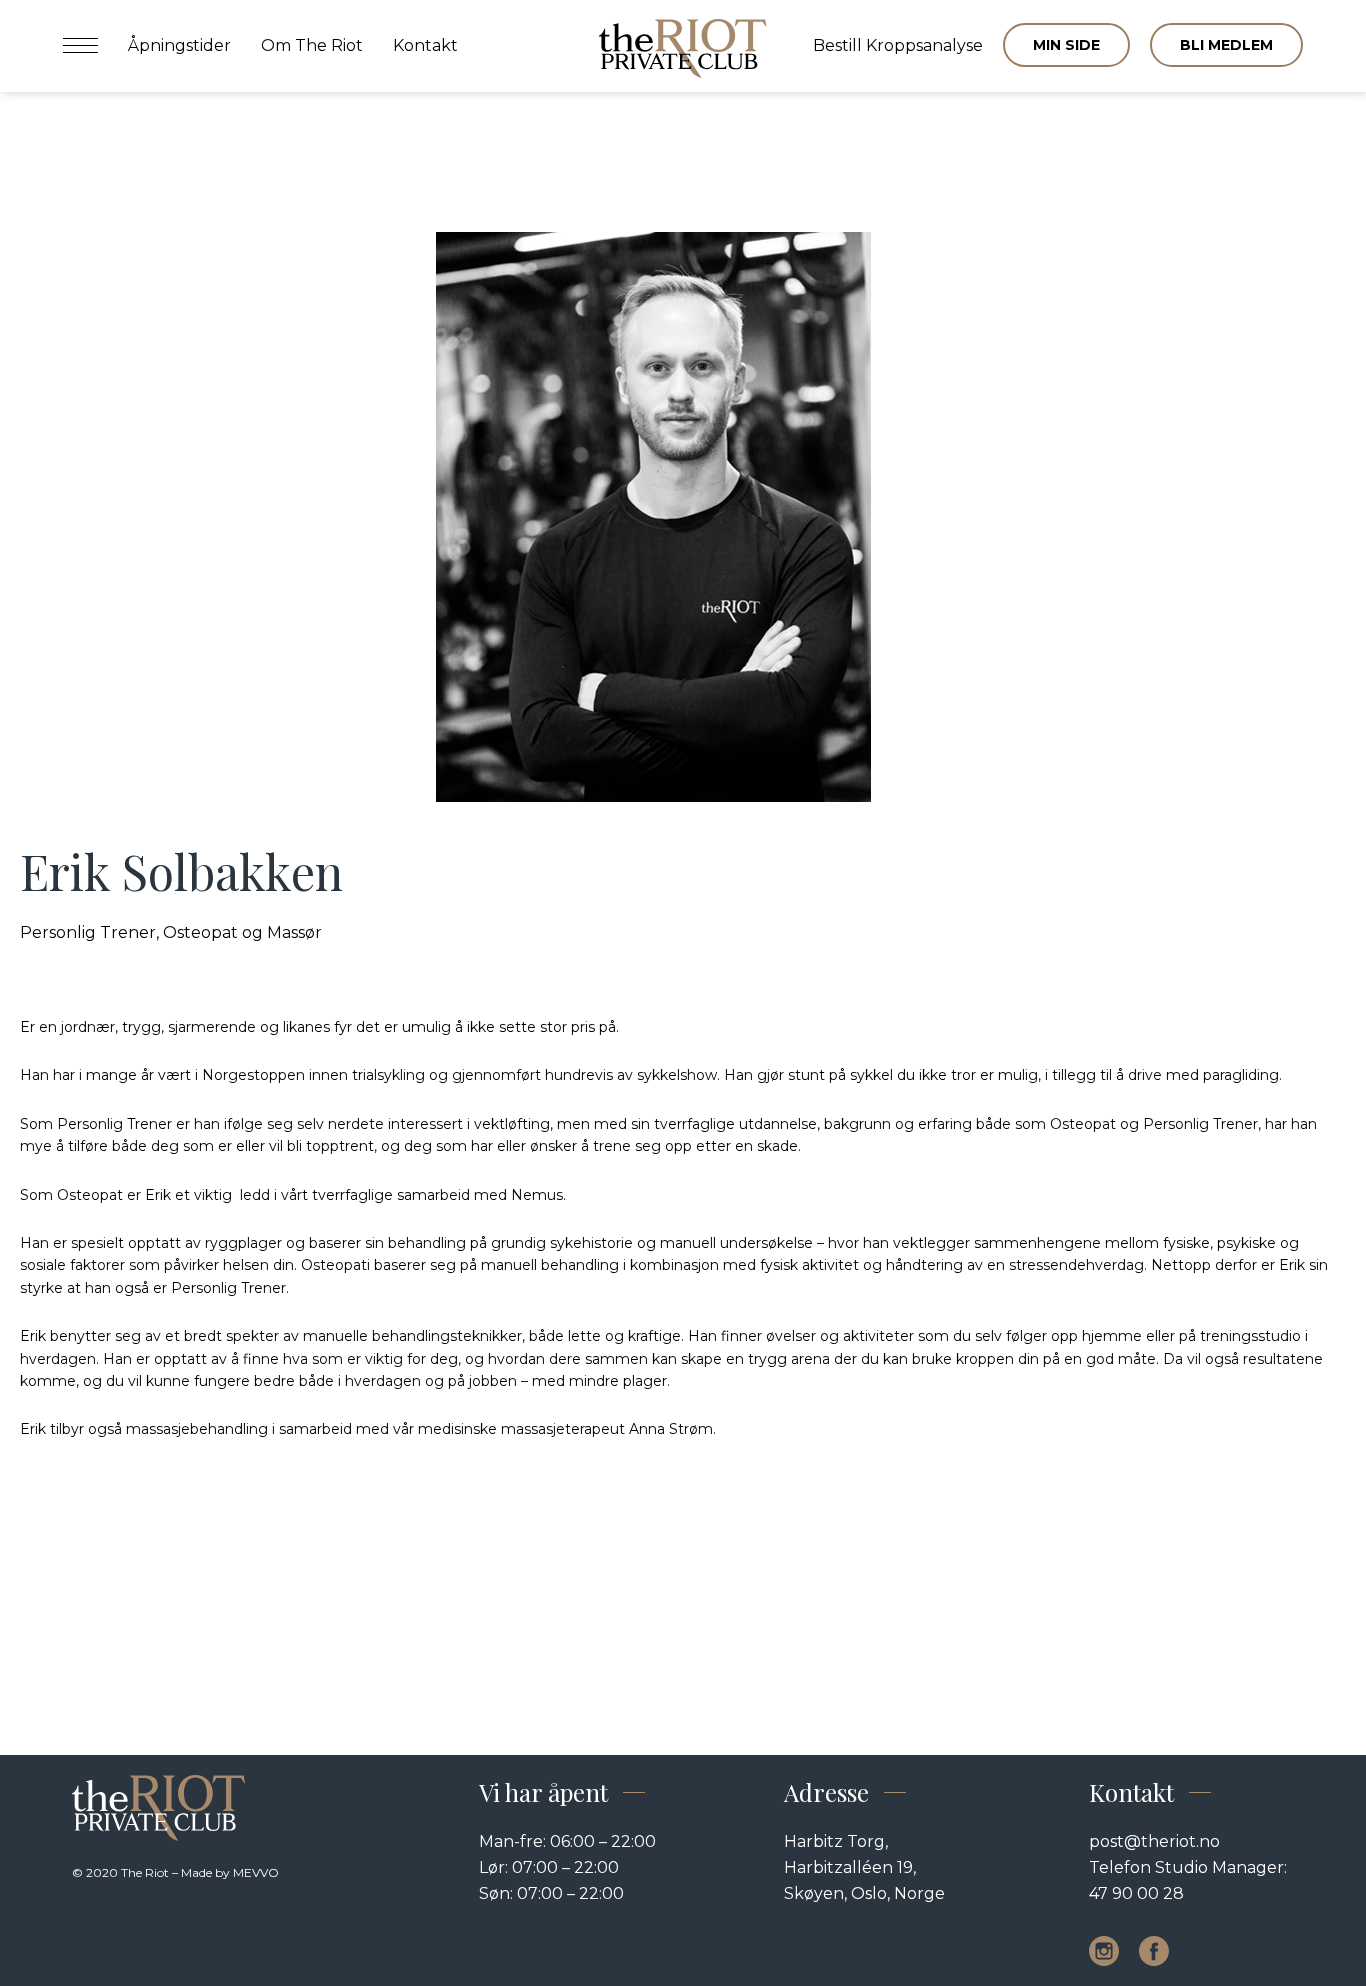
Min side (1066, 45)
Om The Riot (312, 45)
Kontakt (425, 45)
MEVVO (256, 1872)
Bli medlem (1226, 45)
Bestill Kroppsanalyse (898, 45)
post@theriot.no (1154, 1841)
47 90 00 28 (1136, 1893)
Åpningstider (179, 45)
